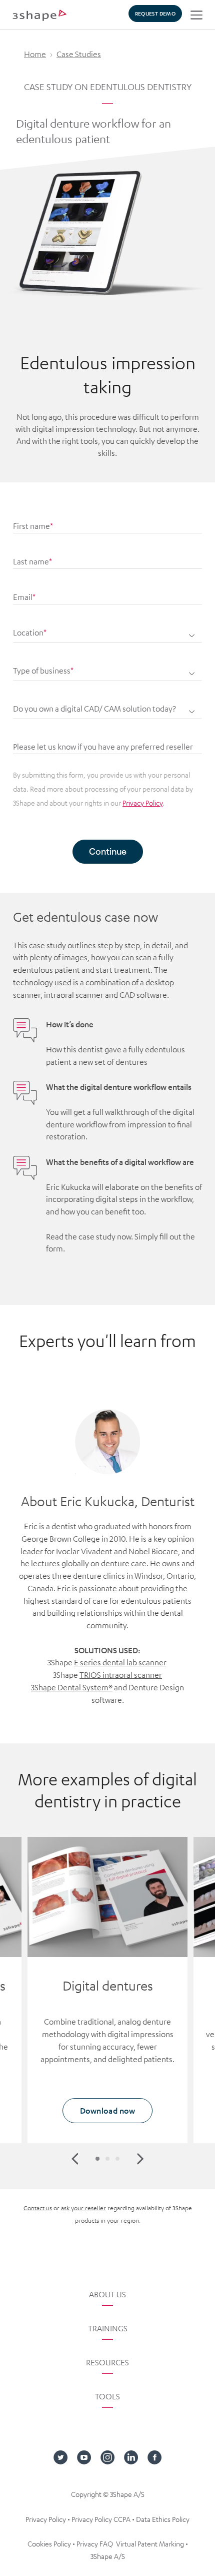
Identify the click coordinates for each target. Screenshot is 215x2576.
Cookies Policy (49, 2543)
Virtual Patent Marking (150, 2543)
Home (35, 54)
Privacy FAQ (95, 2543)
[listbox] (107, 667)
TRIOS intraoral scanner (121, 1675)
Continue (108, 851)
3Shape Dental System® (72, 1687)
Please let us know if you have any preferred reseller (103, 747)
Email (24, 597)
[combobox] (107, 629)
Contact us (38, 2208)
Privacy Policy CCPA (101, 2519)
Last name (32, 561)
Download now (107, 2110)
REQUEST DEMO (155, 13)
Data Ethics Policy (163, 2519)
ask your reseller (83, 2208)
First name (33, 526)
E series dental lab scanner (120, 1662)
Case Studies (79, 54)
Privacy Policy (142, 803)
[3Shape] (39, 15)
